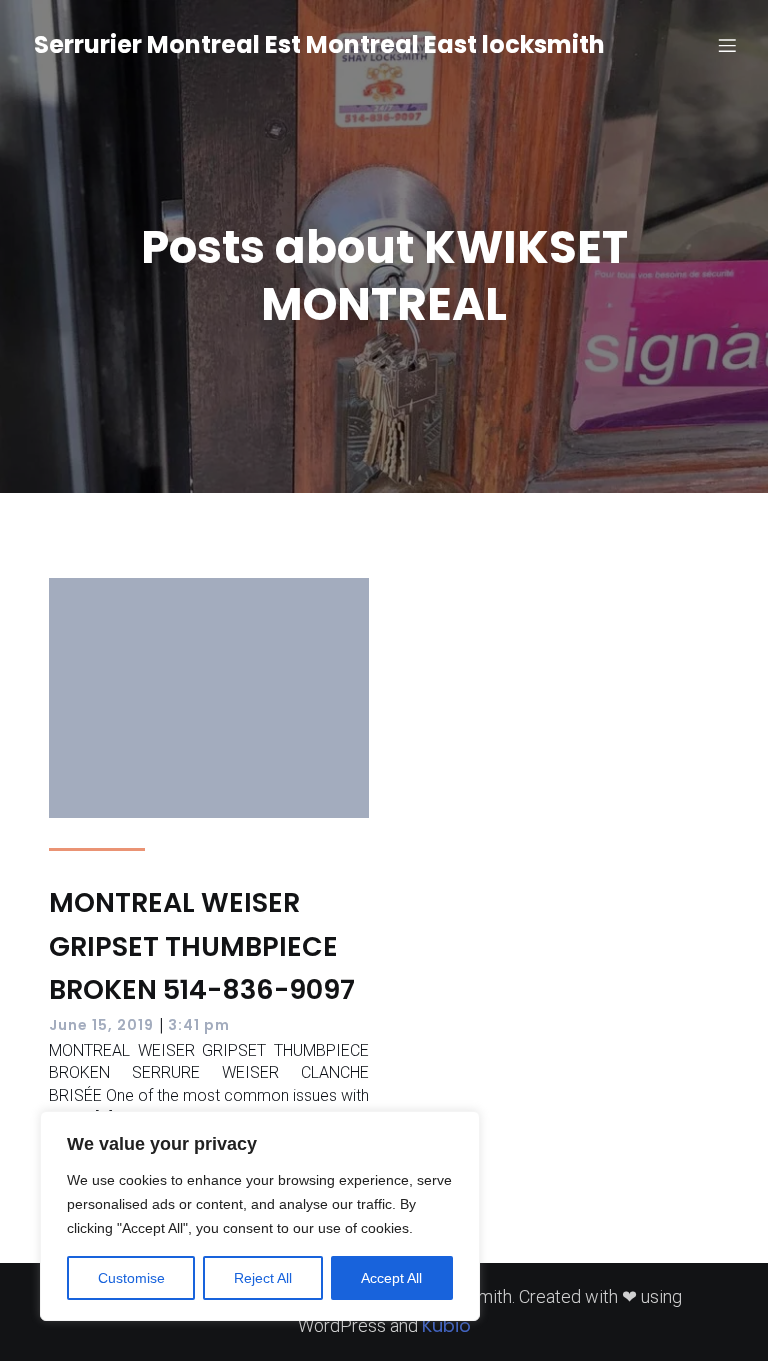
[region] (260, 1216)
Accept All (391, 1278)
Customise (131, 1278)
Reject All (263, 1278)
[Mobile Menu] (727, 45)
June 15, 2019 (101, 1025)
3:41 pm (199, 1025)
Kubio (446, 1325)
